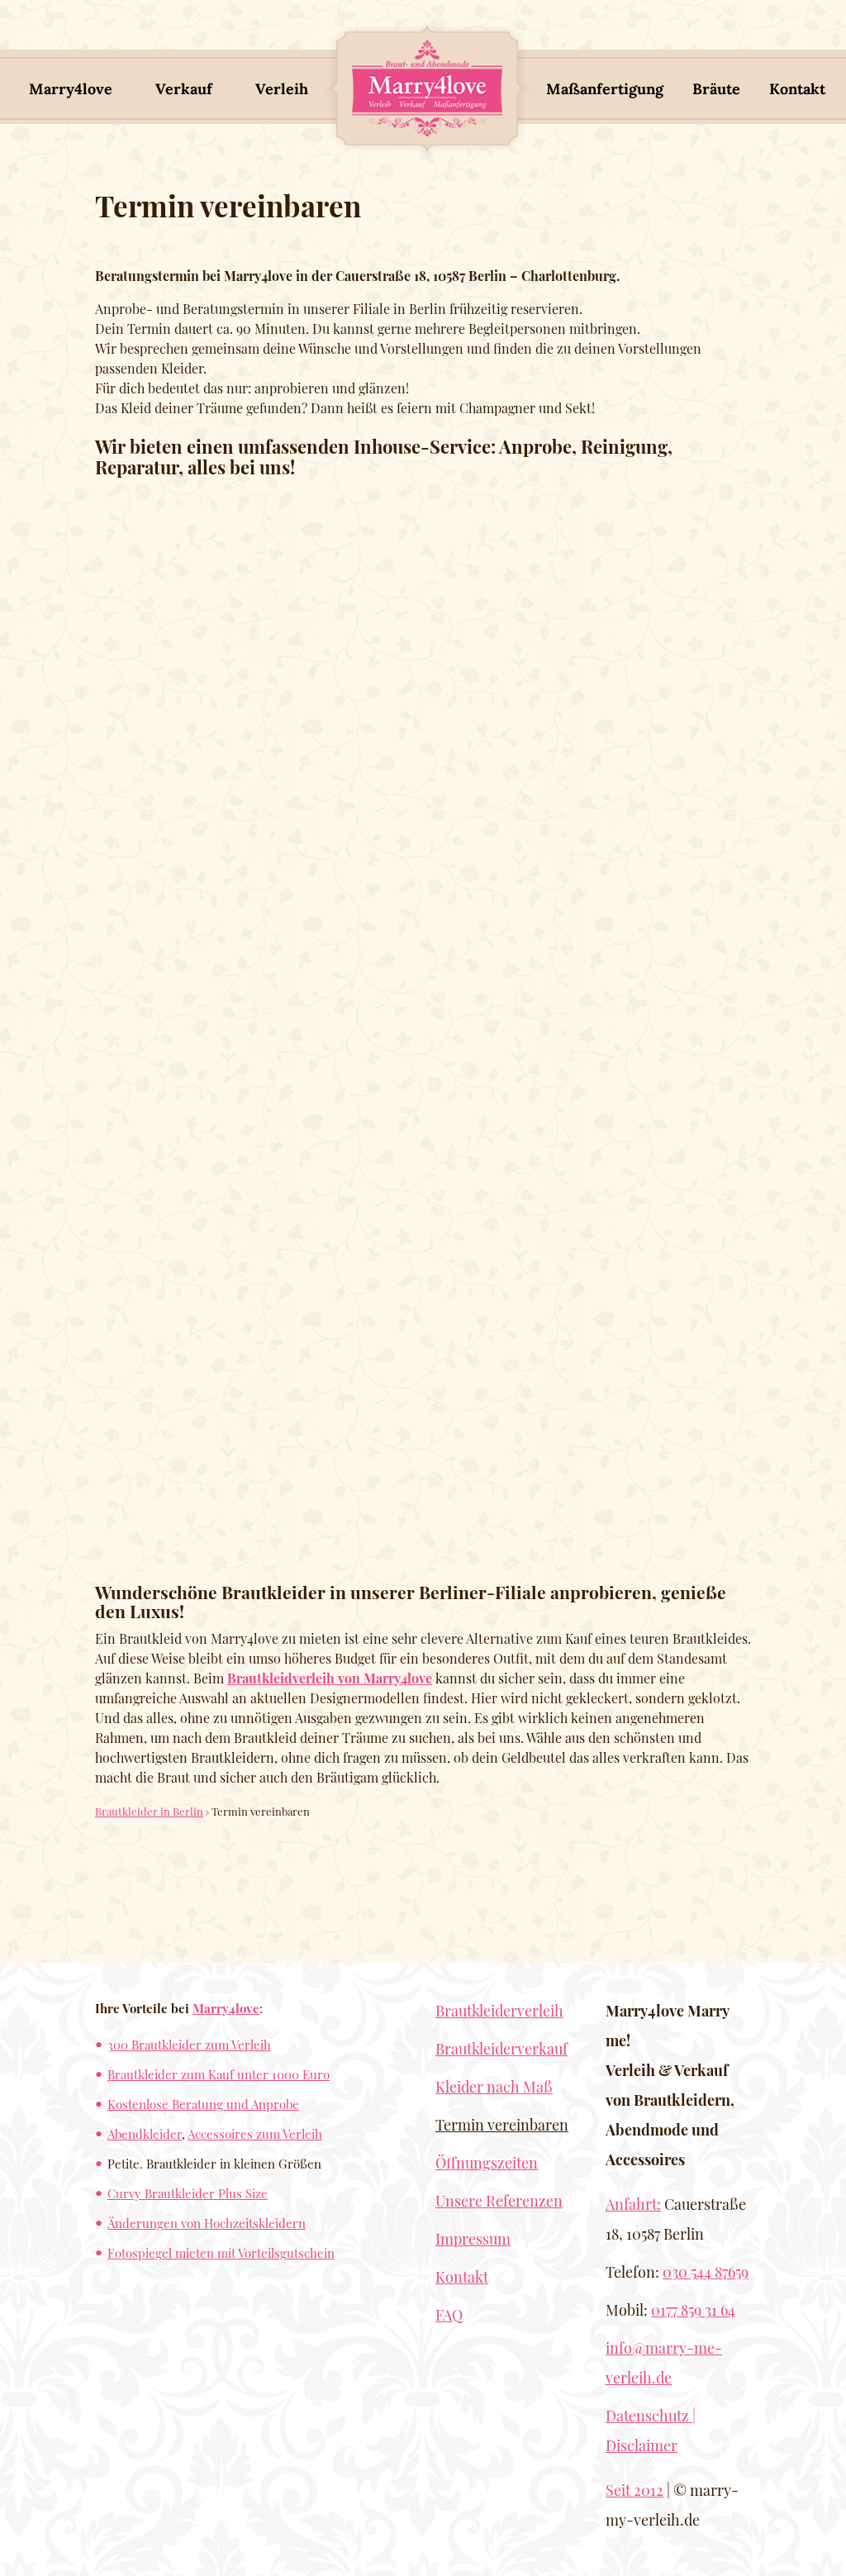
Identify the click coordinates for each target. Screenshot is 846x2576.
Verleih (282, 89)
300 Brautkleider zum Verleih (189, 2044)
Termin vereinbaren (502, 2125)
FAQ (449, 2315)
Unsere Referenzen (499, 2201)
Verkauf (184, 89)
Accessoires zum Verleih (255, 2133)
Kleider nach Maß (494, 2087)
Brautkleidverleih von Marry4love (330, 1678)
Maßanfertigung (605, 89)
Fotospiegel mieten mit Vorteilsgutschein (221, 2252)
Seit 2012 (634, 2490)
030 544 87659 (706, 2272)
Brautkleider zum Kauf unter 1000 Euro (219, 2074)
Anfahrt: (633, 2204)
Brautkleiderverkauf (501, 2049)
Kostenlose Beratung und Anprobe (203, 2104)
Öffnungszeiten (487, 2163)
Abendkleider (145, 2133)
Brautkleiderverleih (499, 2011)
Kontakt (797, 89)
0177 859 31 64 (693, 2310)
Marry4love (71, 89)
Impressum (473, 2239)
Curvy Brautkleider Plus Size (188, 2193)
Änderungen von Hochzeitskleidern (207, 2223)
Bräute (716, 89)
